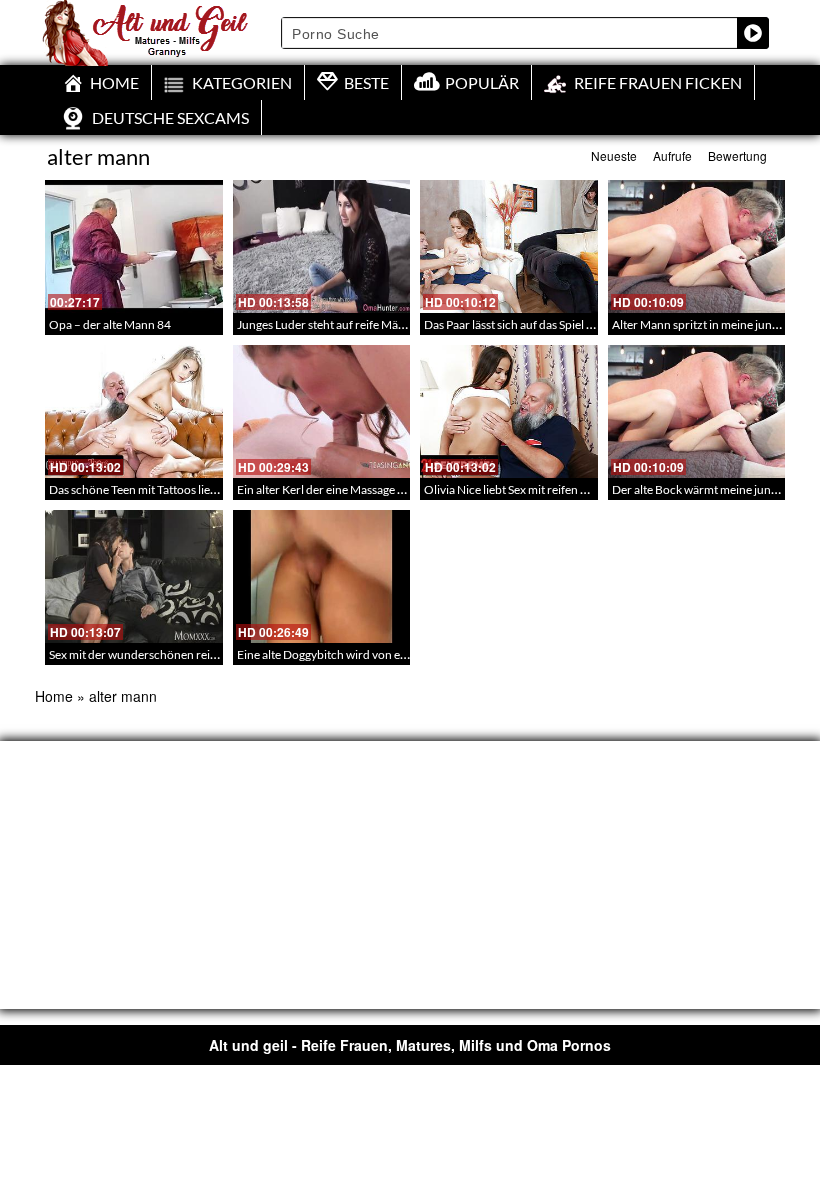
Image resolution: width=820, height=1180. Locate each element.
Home (54, 696)
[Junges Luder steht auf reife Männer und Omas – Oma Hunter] (322, 246)
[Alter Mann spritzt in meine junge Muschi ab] (697, 246)
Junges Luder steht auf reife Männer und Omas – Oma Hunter (396, 324)
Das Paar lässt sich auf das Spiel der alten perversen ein (564, 324)
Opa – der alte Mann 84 (110, 324)
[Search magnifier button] (753, 33)
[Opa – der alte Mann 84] (134, 246)
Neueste (614, 155)
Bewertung (737, 155)
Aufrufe (672, 155)
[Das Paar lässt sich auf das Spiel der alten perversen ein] (509, 246)
